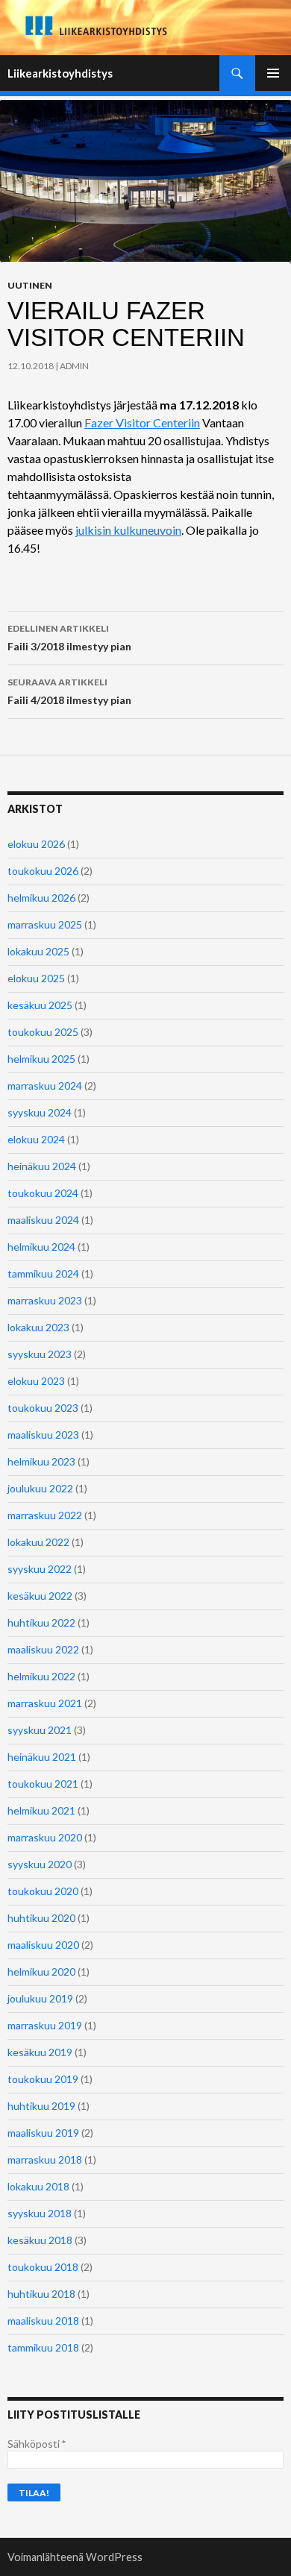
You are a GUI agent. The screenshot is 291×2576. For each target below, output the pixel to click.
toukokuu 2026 (43, 871)
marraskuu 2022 (45, 1515)
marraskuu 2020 (45, 1837)
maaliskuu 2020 (43, 1945)
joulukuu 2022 (40, 1488)
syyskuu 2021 (40, 1730)
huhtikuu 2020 (41, 1918)
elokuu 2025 (36, 978)
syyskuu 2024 (40, 1112)
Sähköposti (37, 2444)
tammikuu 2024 (43, 1273)
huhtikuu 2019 (41, 2106)
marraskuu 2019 (45, 2025)
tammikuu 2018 (43, 2347)
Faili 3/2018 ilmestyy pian (69, 638)
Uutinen (30, 285)
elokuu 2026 (36, 844)
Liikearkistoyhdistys (60, 73)
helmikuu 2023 (41, 1461)
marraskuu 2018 (45, 2159)
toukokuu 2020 (43, 1891)
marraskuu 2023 (45, 1300)
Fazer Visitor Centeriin (142, 422)
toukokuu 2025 (43, 1032)
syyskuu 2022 (40, 1569)
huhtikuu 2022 (41, 1622)
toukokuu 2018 (43, 2267)
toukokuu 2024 (43, 1193)
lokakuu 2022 (38, 1542)
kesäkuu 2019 (40, 2052)
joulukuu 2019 (40, 1998)
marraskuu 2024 (45, 1086)
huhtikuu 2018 (41, 2294)
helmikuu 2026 (41, 898)
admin (74, 366)
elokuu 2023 (36, 1381)
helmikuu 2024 (41, 1247)
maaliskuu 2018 (43, 2321)
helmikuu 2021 (41, 1810)
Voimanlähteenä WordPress (75, 2557)
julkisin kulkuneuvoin (128, 530)
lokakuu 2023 (38, 1327)
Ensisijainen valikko (273, 73)
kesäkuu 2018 (40, 2240)
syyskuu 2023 (40, 1354)
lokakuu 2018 (38, 2186)
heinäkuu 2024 (42, 1166)
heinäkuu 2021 (42, 1757)
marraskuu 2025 (45, 924)
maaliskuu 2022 (43, 1649)
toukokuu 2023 (43, 1408)
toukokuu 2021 (43, 1784)
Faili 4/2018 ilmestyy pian (69, 691)
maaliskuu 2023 (43, 1435)
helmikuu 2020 (41, 1972)
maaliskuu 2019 (43, 2133)
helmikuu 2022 (41, 1676)
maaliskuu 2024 (43, 1220)
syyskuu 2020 (40, 1864)
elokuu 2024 (36, 1139)
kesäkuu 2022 (40, 1596)
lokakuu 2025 (38, 951)
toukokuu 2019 (43, 2079)
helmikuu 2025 (41, 1059)
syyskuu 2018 (40, 2213)
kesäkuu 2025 (40, 1005)
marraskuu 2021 (45, 1703)
